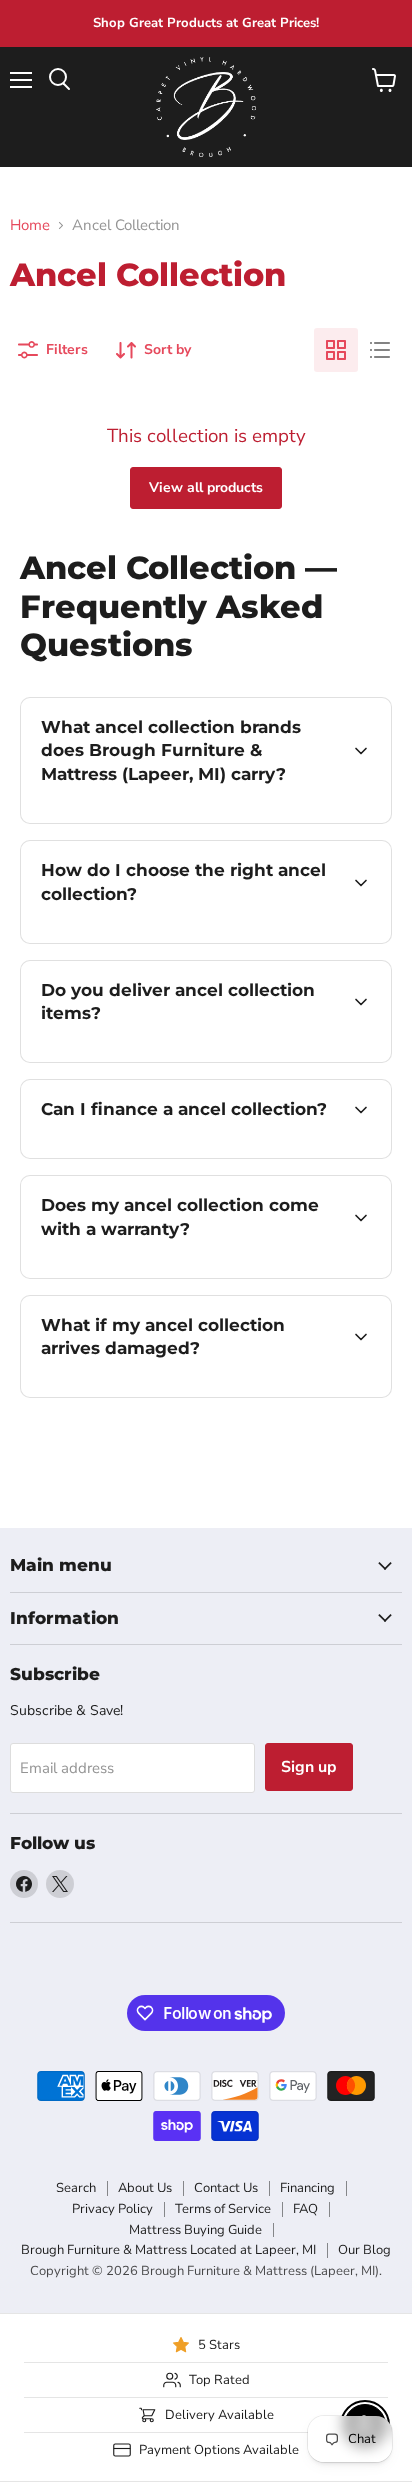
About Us (145, 2188)
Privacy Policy (112, 2209)
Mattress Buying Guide (195, 2230)
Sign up (309, 1767)
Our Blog (364, 2250)
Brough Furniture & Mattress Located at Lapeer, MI (168, 2250)
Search (76, 2188)
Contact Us (226, 2188)
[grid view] (336, 350)
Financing (307, 2188)
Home (30, 225)
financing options (182, 1154)
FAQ (305, 2209)
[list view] (380, 350)
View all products (206, 487)
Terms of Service (223, 2209)
